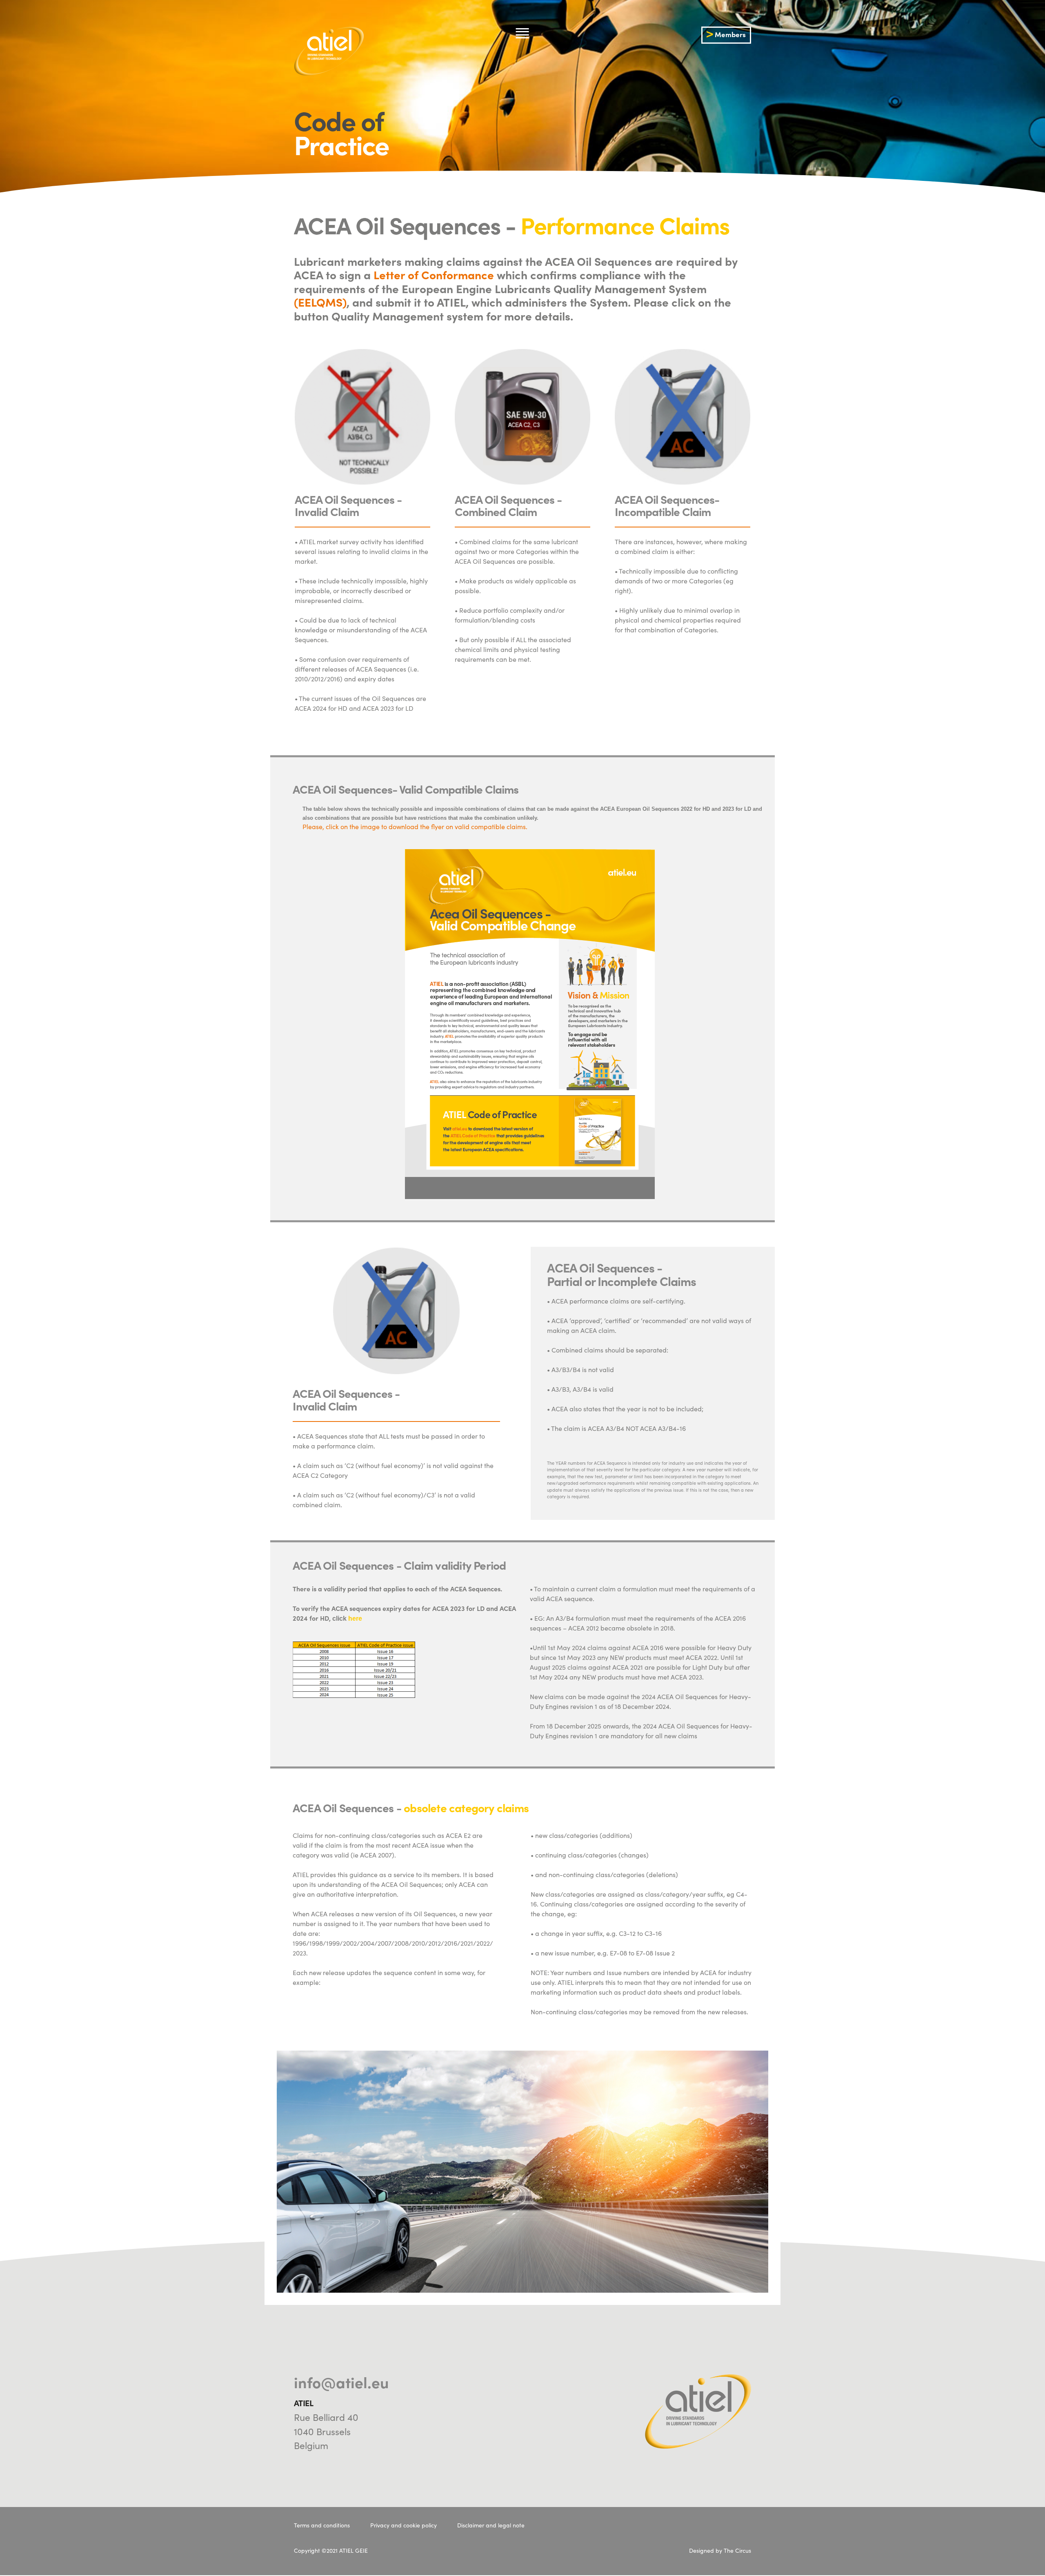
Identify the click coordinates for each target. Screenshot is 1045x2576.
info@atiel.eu (341, 2382)
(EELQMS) (320, 302)
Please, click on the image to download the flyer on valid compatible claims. (412, 826)
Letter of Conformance (434, 274)
